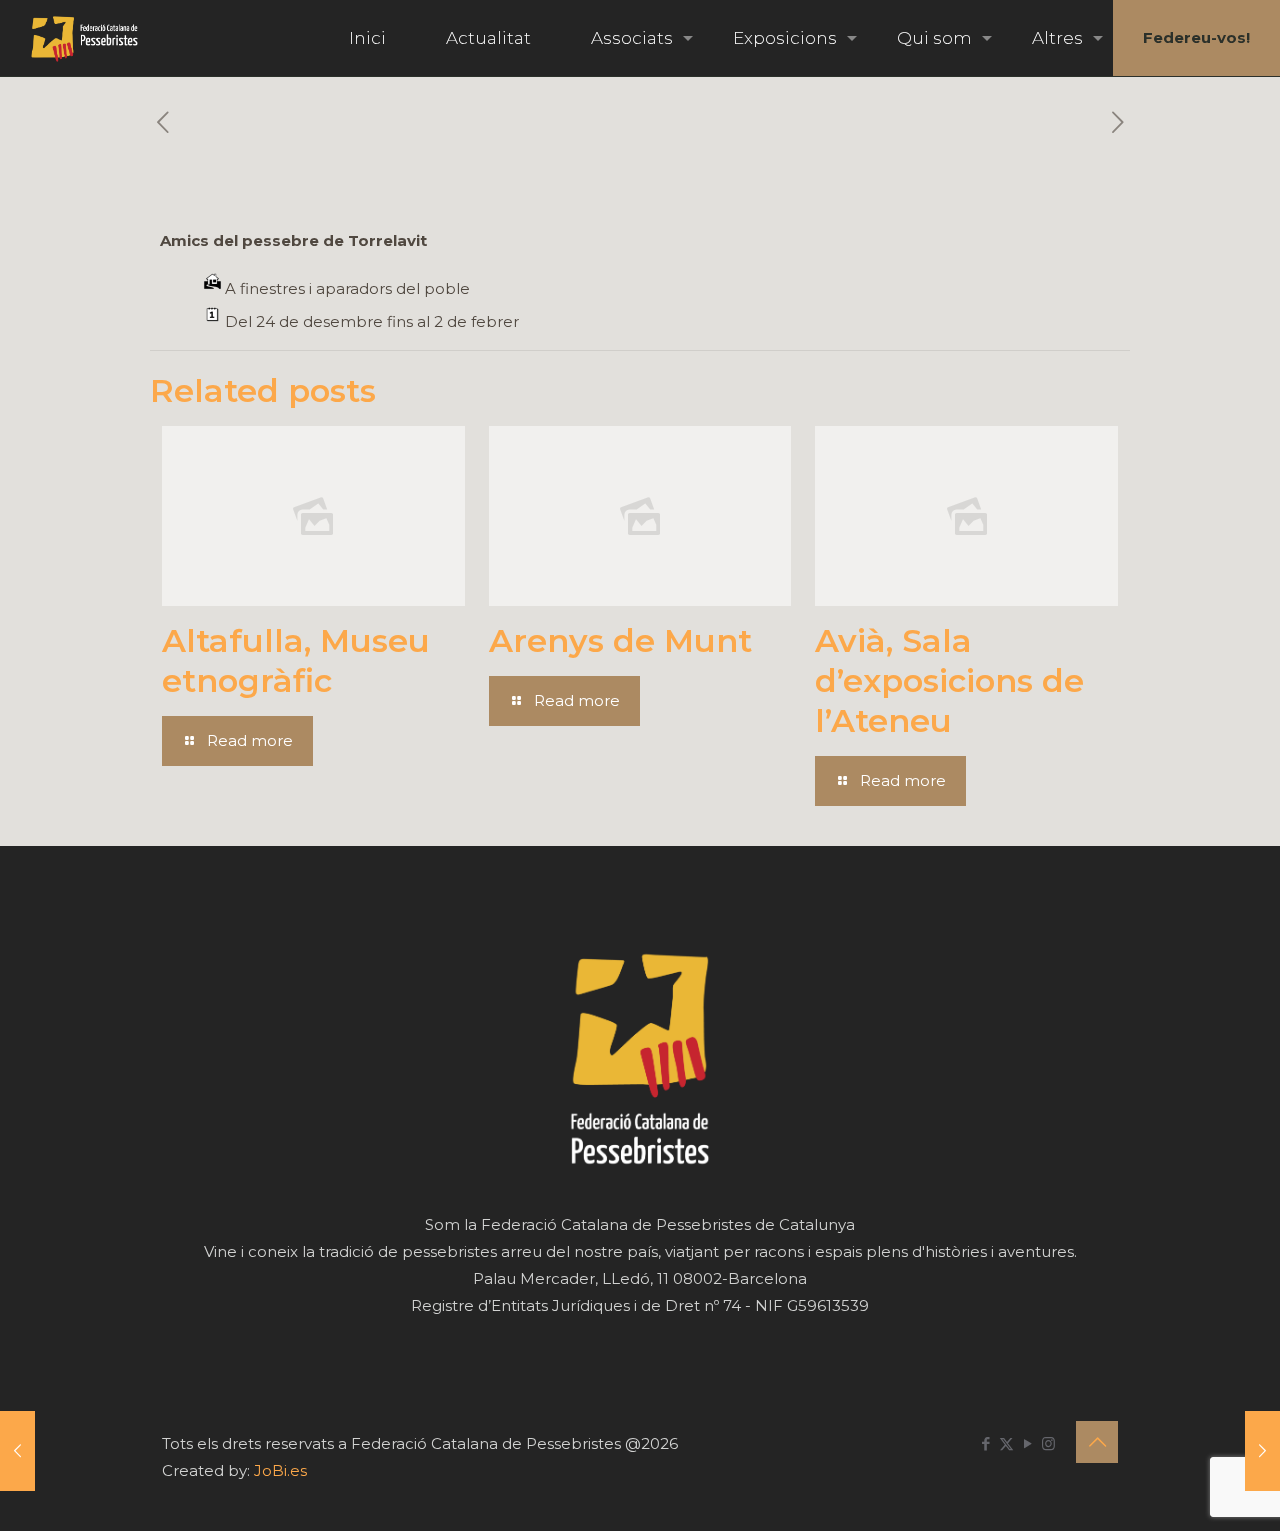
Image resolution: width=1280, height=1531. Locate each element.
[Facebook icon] (985, 1443)
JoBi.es (280, 1470)
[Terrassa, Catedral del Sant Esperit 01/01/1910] (1262, 1451)
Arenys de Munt (620, 640)
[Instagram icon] (1048, 1443)
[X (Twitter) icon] (1006, 1443)
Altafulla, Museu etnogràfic (296, 660)
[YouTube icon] (1027, 1443)
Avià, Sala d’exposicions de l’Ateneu (949, 680)
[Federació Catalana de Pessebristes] (84, 38)
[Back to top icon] (1097, 1442)
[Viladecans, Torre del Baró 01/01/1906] (17, 1451)
